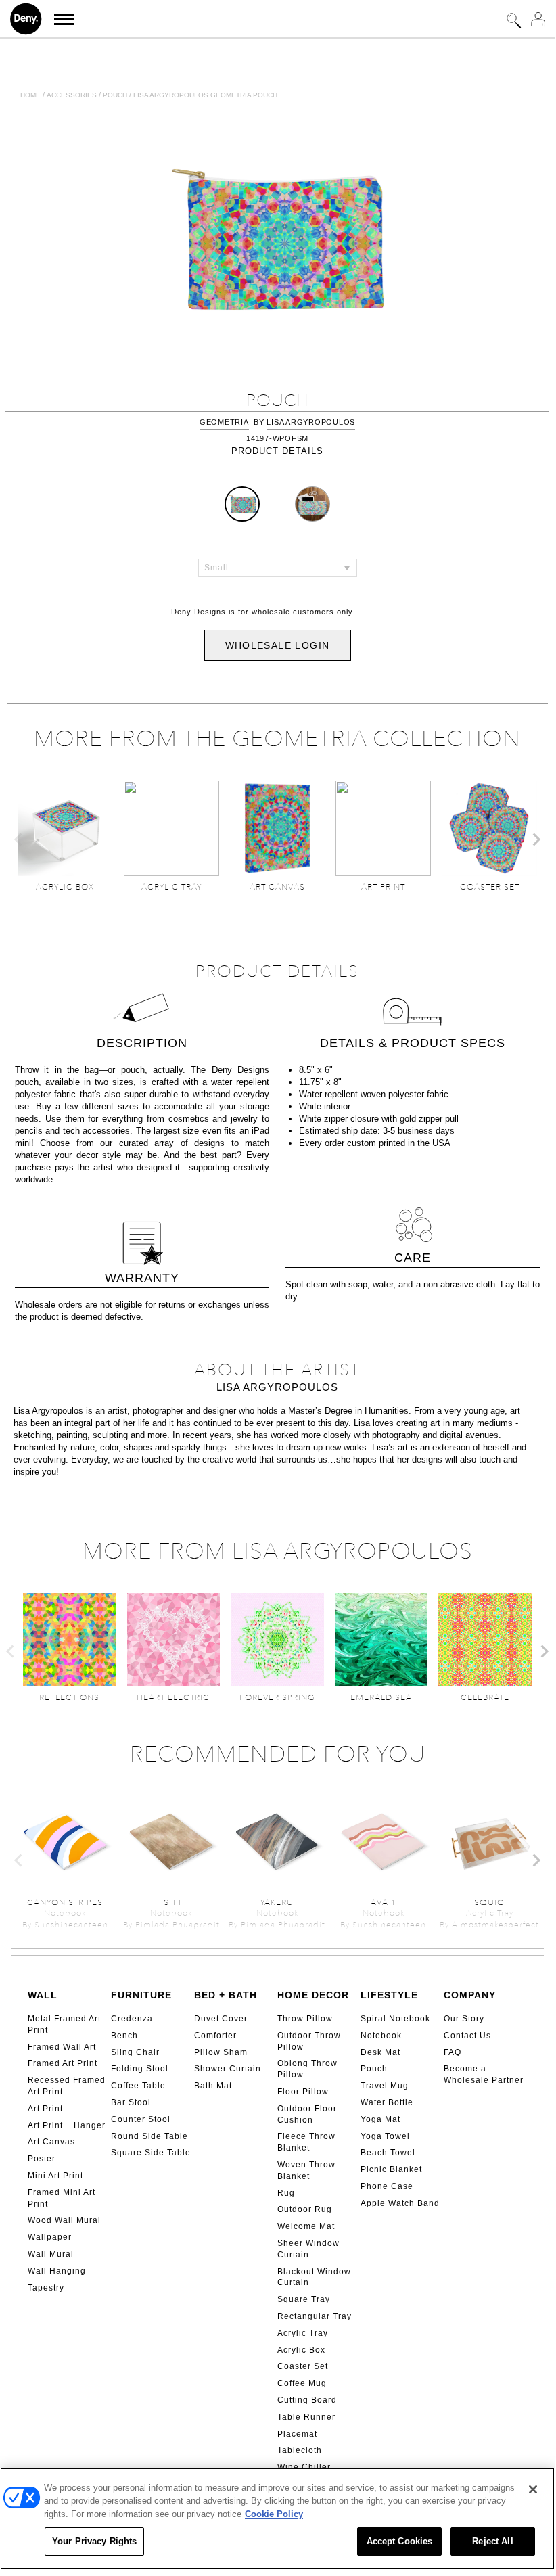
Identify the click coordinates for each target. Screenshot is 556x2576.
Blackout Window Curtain (314, 2277)
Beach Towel (388, 2153)
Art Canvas (51, 2142)
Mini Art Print (55, 2176)
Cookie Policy (274, 2514)
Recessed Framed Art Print (67, 2086)
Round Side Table (149, 2136)
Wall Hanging (57, 2271)
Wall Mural (51, 2254)
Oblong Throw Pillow (307, 2069)
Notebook (381, 2036)
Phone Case (387, 2186)
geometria (224, 422)
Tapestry (46, 2288)
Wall (43, 1995)
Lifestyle (389, 1995)
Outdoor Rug (305, 2209)
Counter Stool (141, 2119)
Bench (124, 2036)
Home (30, 95)
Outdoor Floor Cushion (307, 2114)
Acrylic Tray (303, 2333)
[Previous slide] (19, 839)
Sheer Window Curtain (308, 2249)
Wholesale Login (278, 645)
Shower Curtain (228, 2069)
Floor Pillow (303, 2092)
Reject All (492, 2541)
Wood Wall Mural (64, 2220)
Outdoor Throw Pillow (309, 2041)
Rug (286, 2193)
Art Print (45, 2109)
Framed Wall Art (62, 2047)
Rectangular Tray (315, 2316)
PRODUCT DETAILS (277, 451)
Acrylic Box (301, 2350)
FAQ (453, 2052)
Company (470, 1995)
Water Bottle (387, 2102)
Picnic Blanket (391, 2169)
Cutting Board (307, 2400)
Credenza (132, 2019)
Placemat (297, 2434)
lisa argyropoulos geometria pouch (205, 95)
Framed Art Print (63, 2063)
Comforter (215, 2036)
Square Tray (304, 2299)
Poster (42, 2159)
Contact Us (467, 2036)
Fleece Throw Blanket (306, 2142)
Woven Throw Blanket (306, 2170)
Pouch (115, 95)
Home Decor (313, 1995)
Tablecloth (300, 2450)
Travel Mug (385, 2086)
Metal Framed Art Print (64, 2024)
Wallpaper (50, 2237)
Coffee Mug (302, 2383)
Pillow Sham (221, 2052)
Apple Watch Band (400, 2203)
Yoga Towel (385, 2136)
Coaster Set (303, 2366)
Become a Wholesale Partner (484, 2074)
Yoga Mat (380, 2119)
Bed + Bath (226, 1995)
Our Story (464, 2019)
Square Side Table (151, 2153)
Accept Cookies (400, 2541)
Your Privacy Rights (94, 2541)
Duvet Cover (221, 2019)
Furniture (141, 1995)
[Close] (533, 2489)
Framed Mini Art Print (62, 2198)
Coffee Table (138, 2086)
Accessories (72, 95)
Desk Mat (380, 2052)
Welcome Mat (306, 2226)
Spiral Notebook (395, 2019)
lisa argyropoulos (311, 422)
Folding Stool (140, 2069)
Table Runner (306, 2417)
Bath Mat (213, 2086)
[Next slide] (536, 839)
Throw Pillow (305, 2019)
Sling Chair (135, 2052)
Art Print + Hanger (67, 2125)
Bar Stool (131, 2102)
